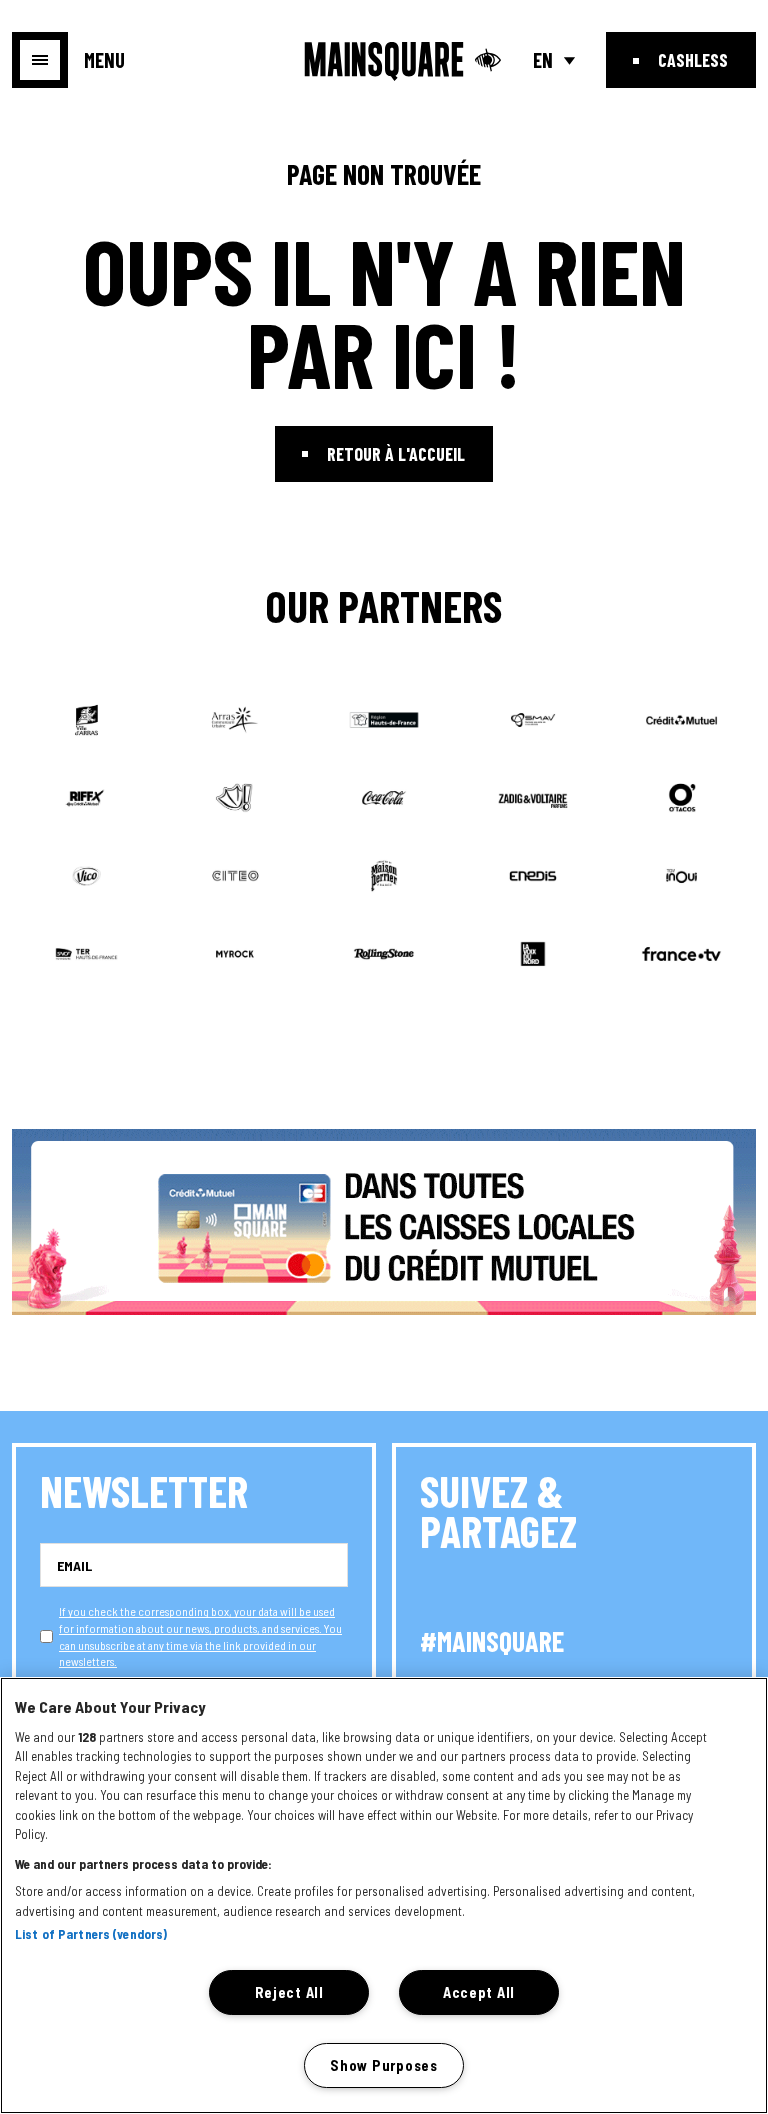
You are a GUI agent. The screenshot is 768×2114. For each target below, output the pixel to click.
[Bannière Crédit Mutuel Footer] (384, 1222)
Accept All (479, 1992)
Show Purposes (383, 2065)
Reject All (289, 1992)
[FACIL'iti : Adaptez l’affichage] (488, 60)
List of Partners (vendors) (91, 1934)
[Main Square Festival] (384, 62)
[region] (384, 1895)
